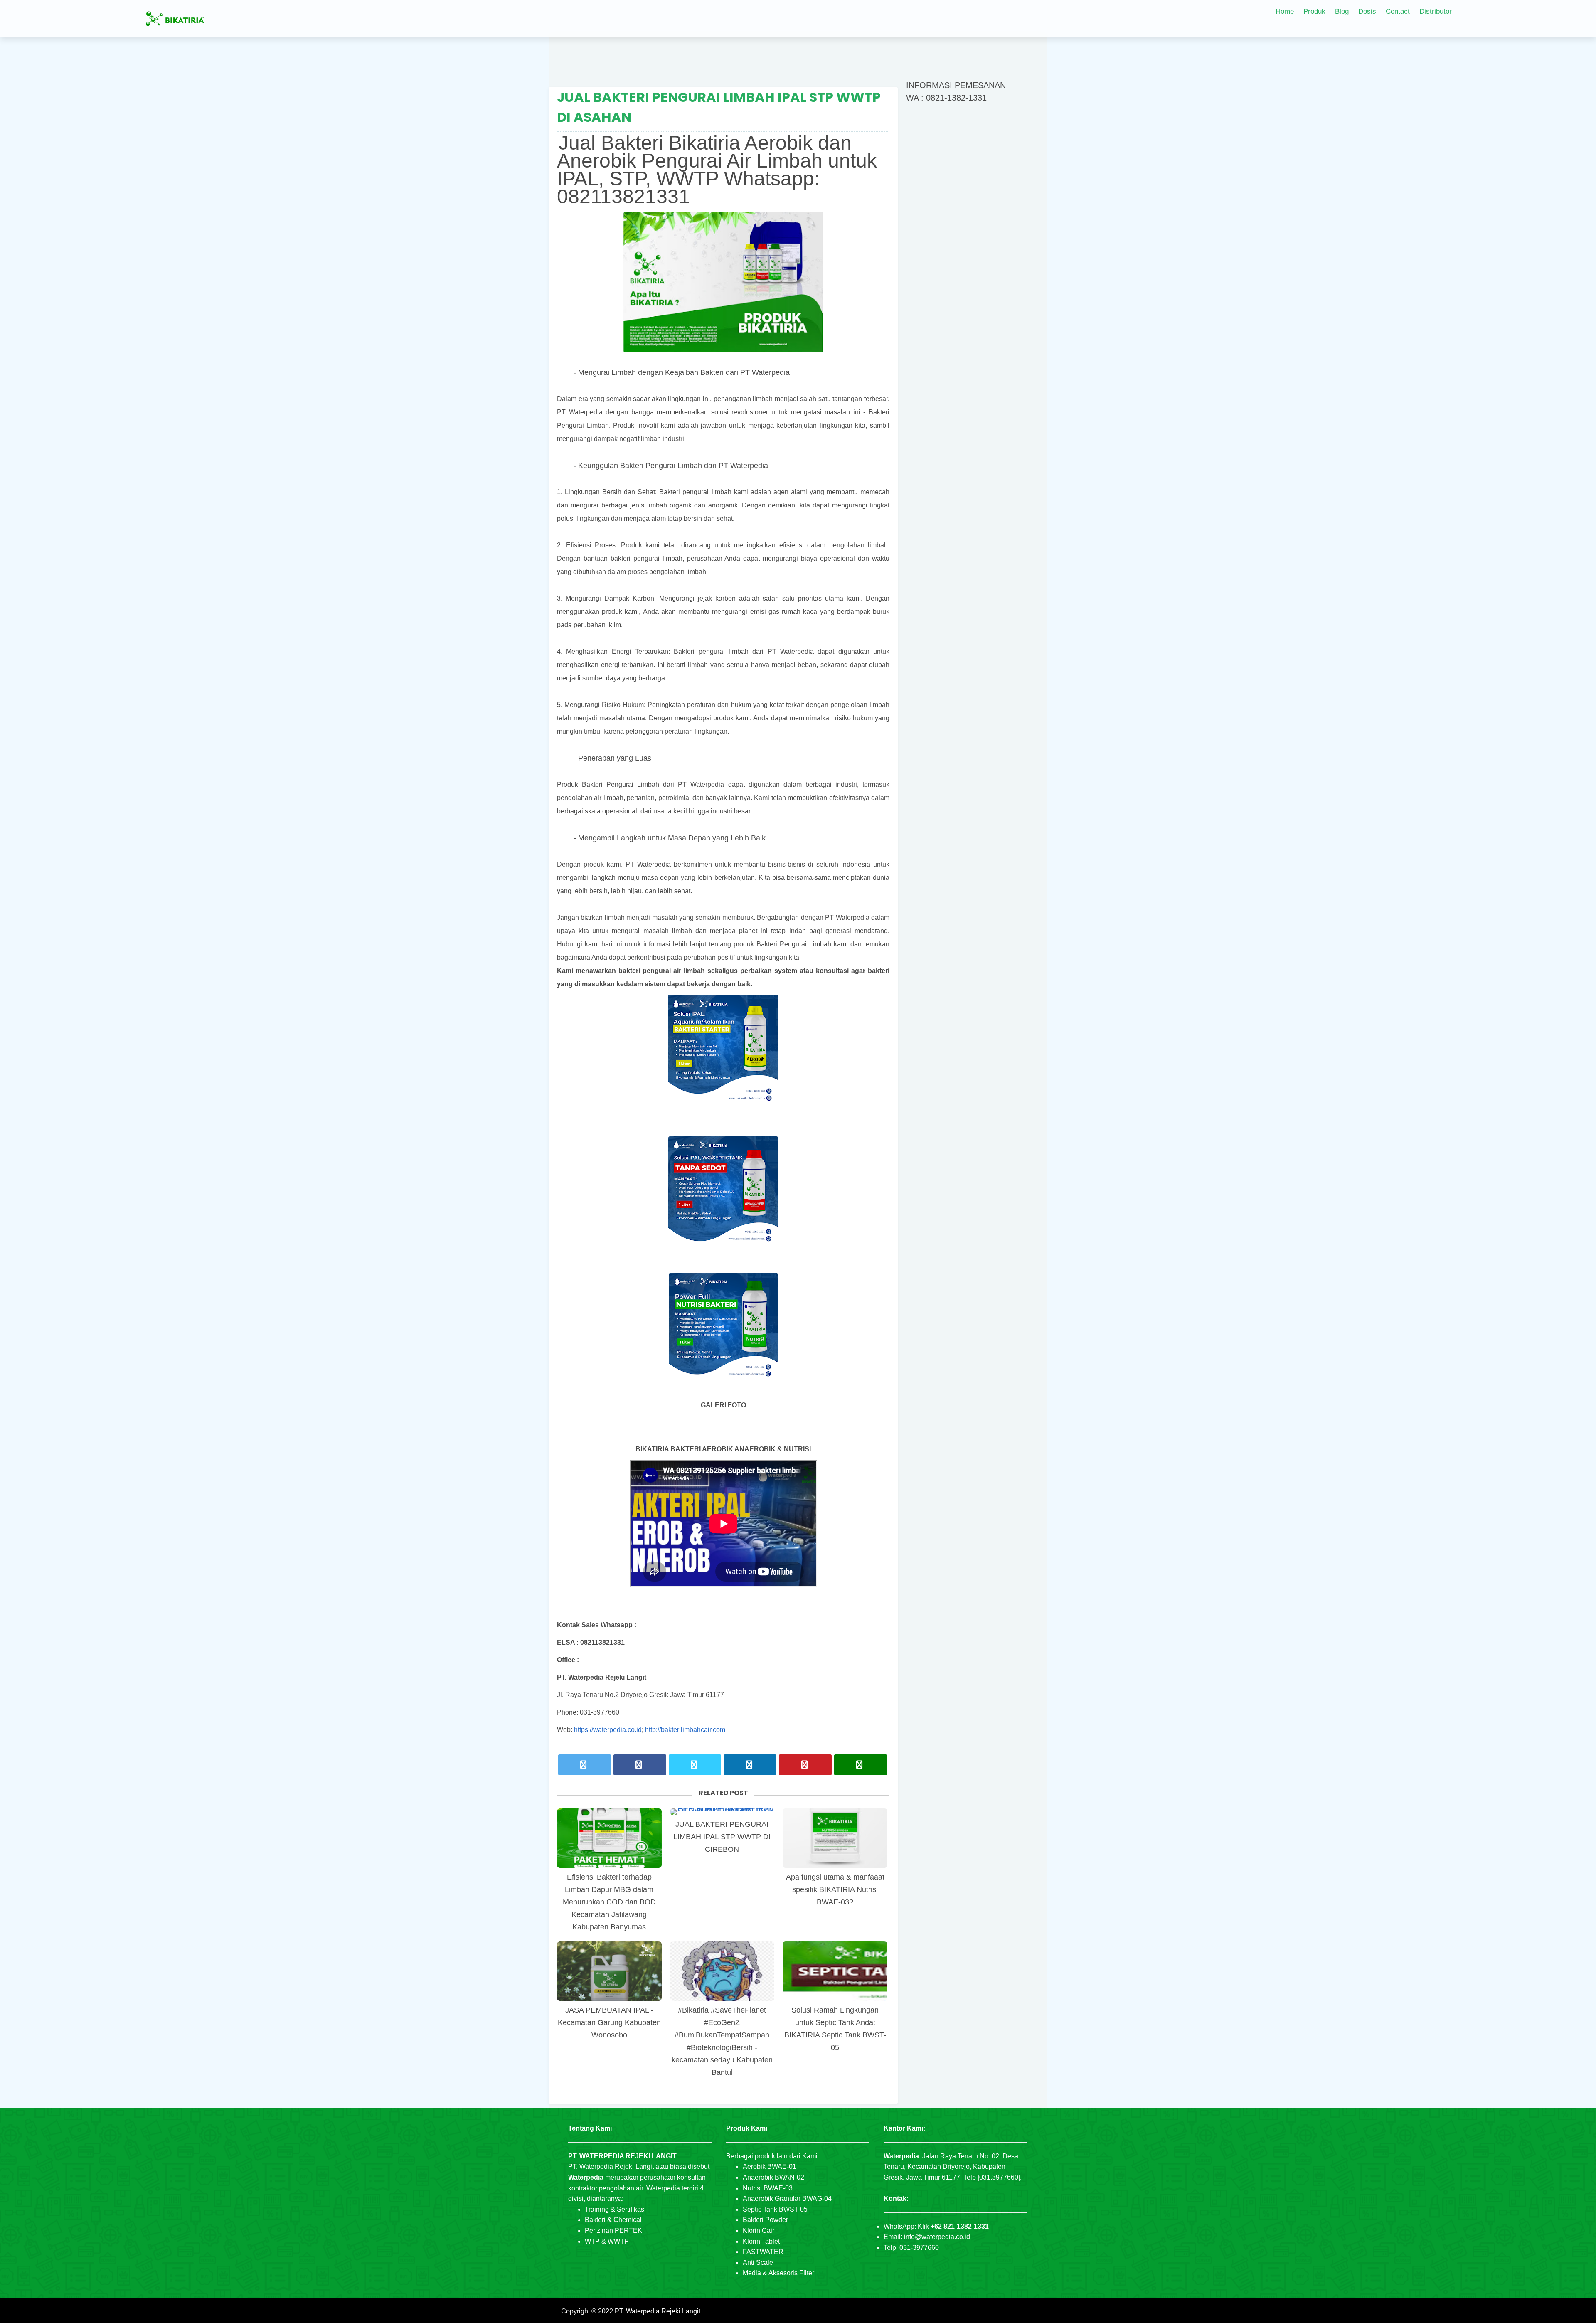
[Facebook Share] (640, 1765)
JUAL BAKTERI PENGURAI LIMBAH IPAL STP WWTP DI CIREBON (722, 1837)
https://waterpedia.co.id (608, 1730)
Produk (1314, 11)
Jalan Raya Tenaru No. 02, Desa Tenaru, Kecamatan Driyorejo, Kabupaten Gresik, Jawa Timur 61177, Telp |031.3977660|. (953, 2167)
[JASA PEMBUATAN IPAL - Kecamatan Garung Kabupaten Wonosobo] (609, 1971)
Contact (1398, 11)
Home (1285, 11)
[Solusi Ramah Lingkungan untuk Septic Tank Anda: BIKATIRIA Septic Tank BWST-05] (835, 1971)
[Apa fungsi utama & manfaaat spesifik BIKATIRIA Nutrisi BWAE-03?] (835, 1838)
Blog (1342, 11)
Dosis (1367, 11)
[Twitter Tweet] (585, 1765)
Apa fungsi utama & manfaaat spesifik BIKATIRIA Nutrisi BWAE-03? (835, 1889)
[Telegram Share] (695, 1765)
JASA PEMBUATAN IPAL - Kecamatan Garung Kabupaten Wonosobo (609, 2022)
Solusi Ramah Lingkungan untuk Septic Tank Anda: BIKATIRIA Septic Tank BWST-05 (835, 2029)
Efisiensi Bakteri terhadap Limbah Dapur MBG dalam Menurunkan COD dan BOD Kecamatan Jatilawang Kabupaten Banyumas (609, 1902)
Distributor (1436, 11)
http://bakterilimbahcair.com (685, 1730)
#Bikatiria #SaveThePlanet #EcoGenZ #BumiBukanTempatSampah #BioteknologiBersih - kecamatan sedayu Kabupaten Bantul (722, 2041)
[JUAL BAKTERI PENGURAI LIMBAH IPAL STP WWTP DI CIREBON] (722, 1812)
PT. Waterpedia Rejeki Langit (658, 2311)
